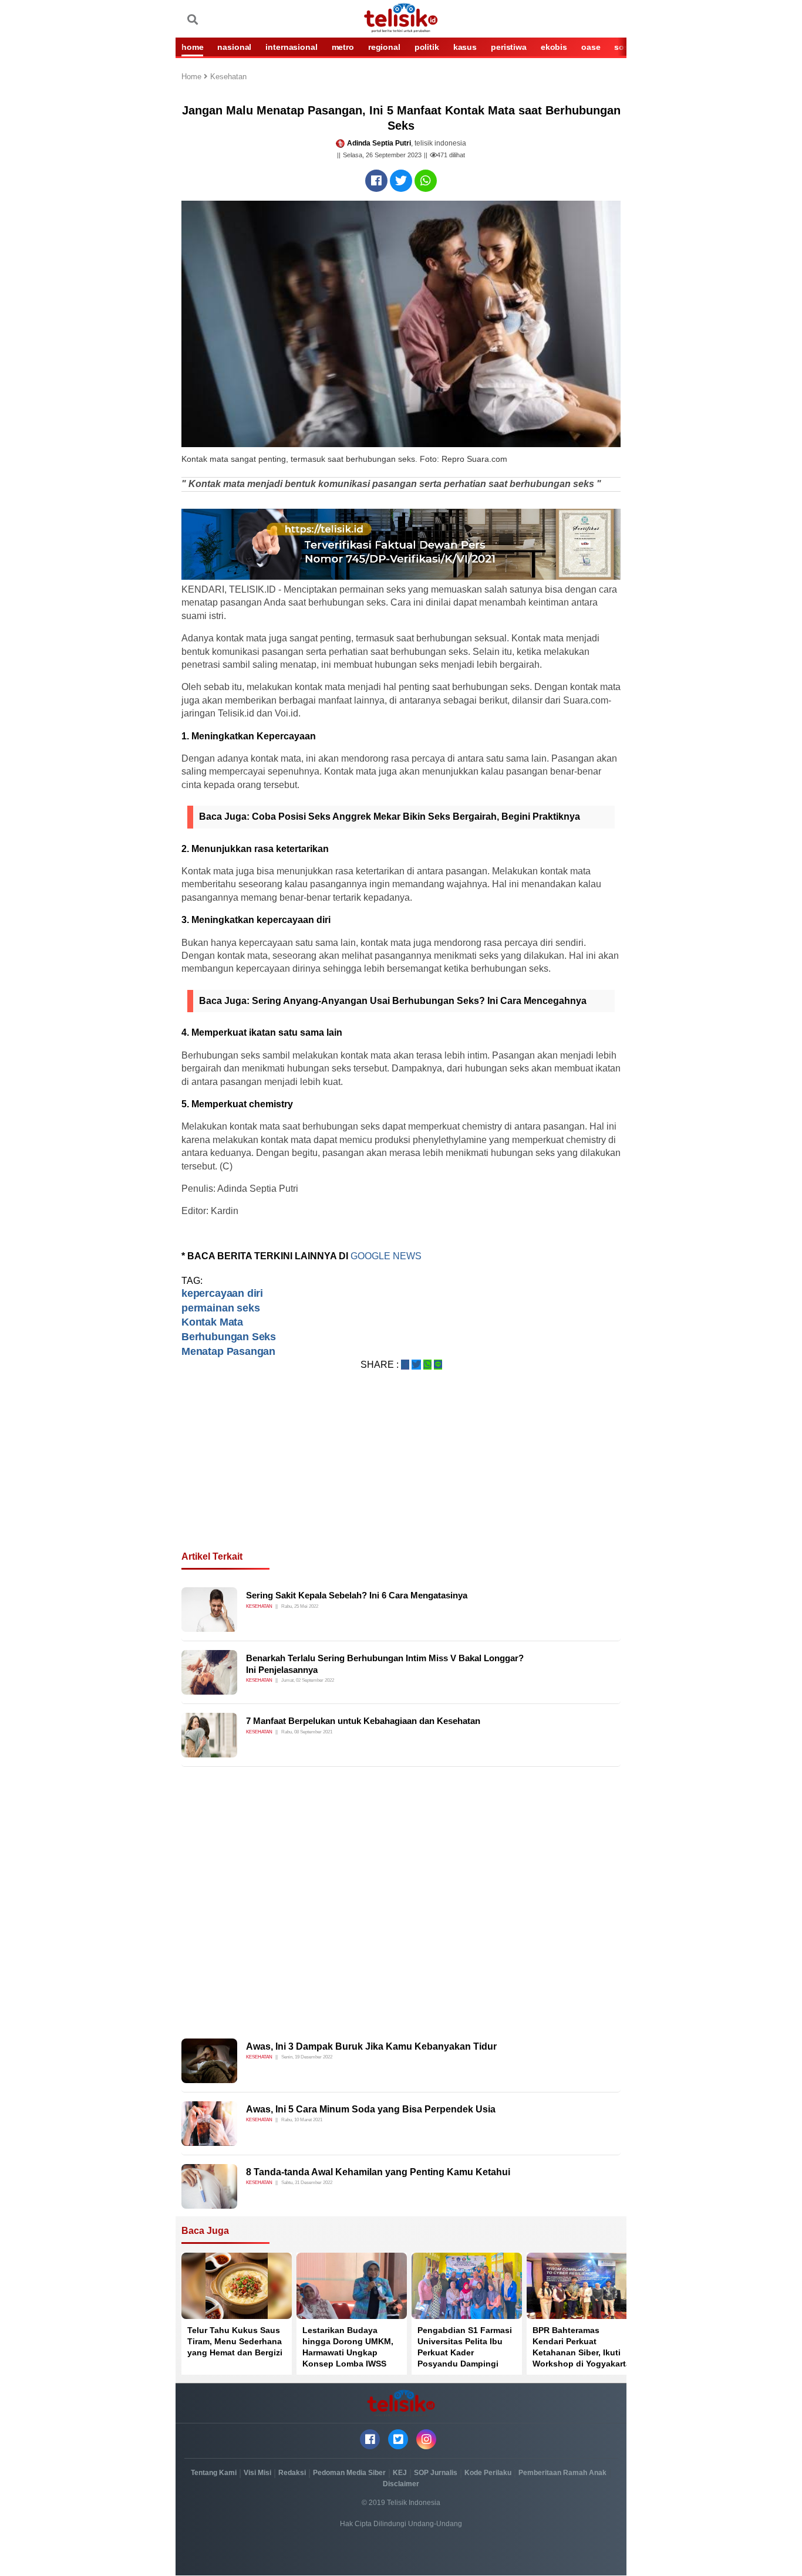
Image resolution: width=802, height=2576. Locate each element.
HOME (192, 47)
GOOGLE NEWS (387, 1256)
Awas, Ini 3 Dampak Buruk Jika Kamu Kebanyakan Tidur (371, 2046)
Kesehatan (228, 77)
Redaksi (292, 2473)
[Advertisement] (401, 1475)
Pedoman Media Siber (349, 2473)
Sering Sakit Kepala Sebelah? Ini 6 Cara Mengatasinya (357, 1595)
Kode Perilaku (488, 2473)
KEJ (400, 2473)
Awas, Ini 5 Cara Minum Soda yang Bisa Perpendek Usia (371, 2109)
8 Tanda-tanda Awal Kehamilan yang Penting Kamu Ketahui (378, 2172)
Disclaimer (401, 2484)
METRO (343, 47)
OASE (591, 47)
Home (193, 77)
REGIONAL (384, 47)
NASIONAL (234, 47)
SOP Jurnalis (436, 2473)
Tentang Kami (214, 2473)
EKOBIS (554, 47)
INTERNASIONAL (291, 47)
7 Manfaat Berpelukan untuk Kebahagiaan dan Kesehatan (363, 1721)
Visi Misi (257, 2473)
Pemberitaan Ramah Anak (562, 2473)
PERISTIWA (509, 47)
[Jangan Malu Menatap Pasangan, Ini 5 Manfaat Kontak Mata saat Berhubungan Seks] (376, 181)
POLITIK (427, 47)
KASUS (465, 47)
